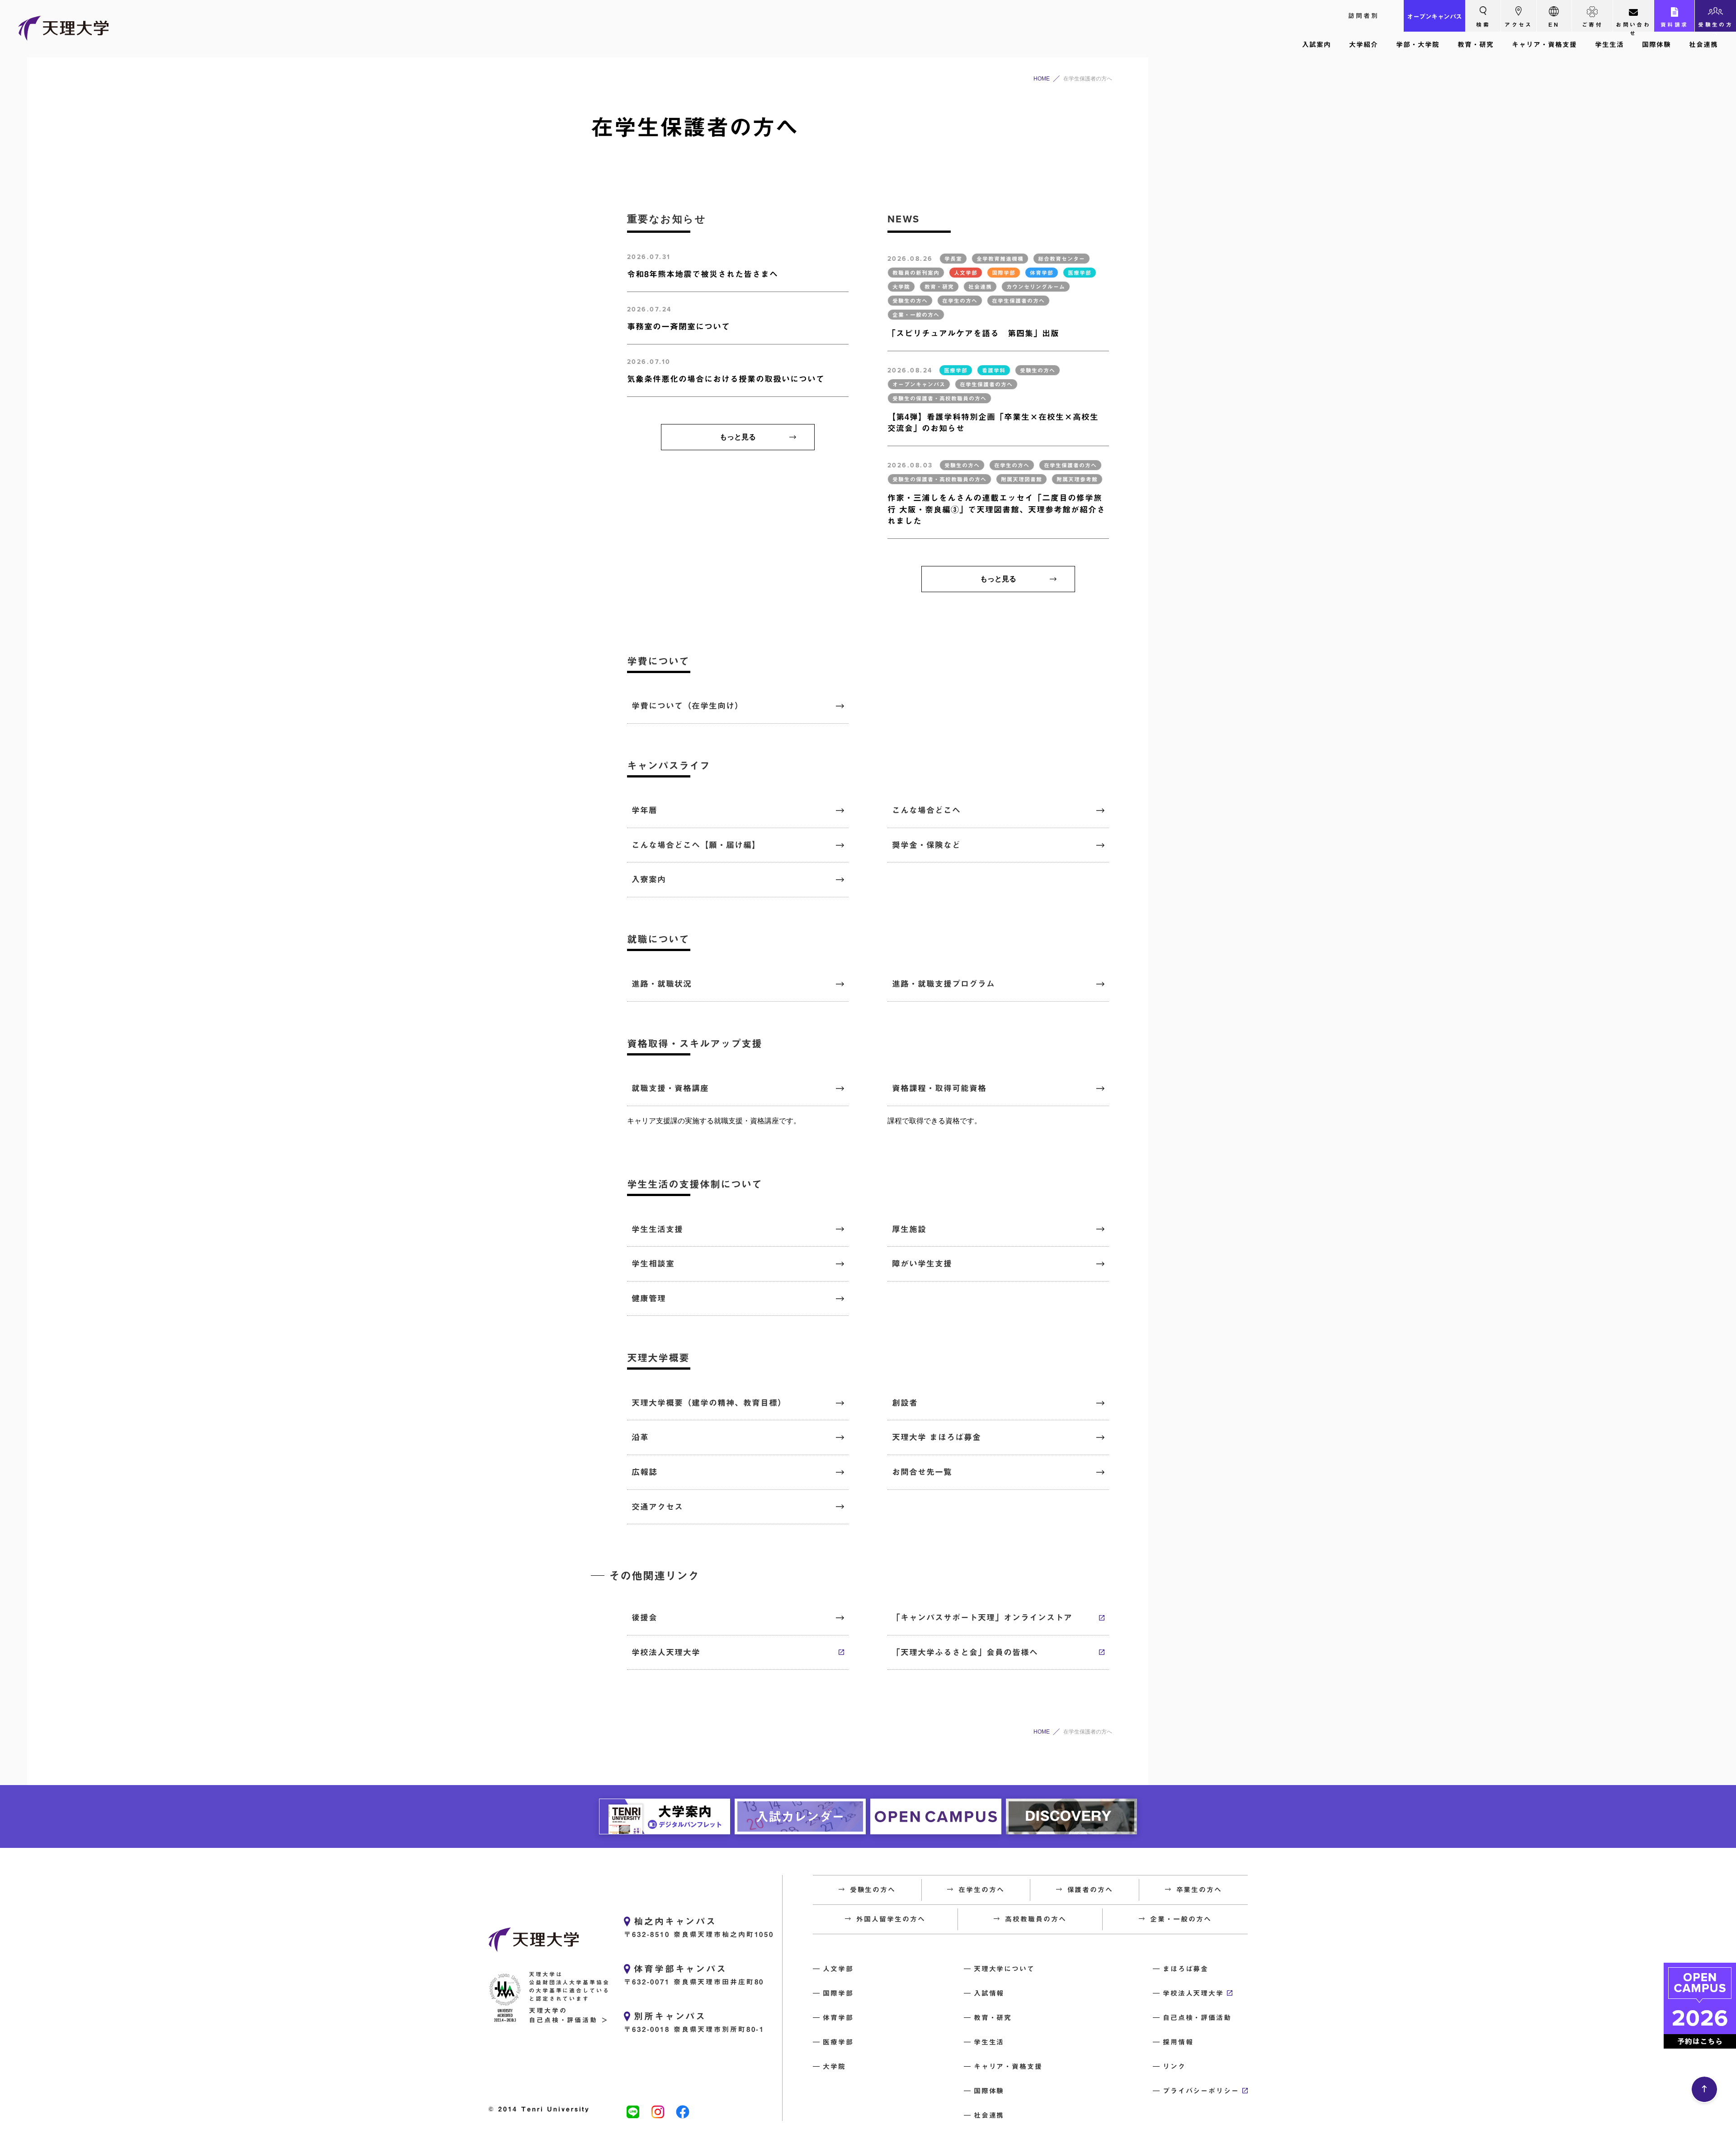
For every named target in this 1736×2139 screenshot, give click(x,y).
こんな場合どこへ (926, 810)
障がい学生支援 (922, 1263)
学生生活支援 (657, 1229)
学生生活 (1609, 45)
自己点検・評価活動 (1197, 2018)
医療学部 (838, 2042)
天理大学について (1004, 1969)
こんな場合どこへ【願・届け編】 (696, 845)
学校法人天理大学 (666, 1652)
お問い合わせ (1633, 27)
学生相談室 (653, 1263)
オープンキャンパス (1434, 17)
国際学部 (838, 1993)
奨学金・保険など (926, 845)
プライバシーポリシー (1201, 2091)
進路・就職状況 (662, 984)
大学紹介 (1363, 45)
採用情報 (1178, 2042)
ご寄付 (1592, 24)
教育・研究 (1476, 45)
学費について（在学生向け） (687, 706)
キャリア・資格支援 (1544, 45)
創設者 (905, 1403)
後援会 (644, 1617)
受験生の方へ (1715, 27)
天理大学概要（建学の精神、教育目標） (709, 1403)
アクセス (1519, 24)
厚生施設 (909, 1229)
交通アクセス (657, 1507)
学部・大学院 (1418, 45)
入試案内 (1316, 45)
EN (1554, 24)
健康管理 (649, 1298)
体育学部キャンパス (680, 1969)
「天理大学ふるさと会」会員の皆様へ (965, 1652)
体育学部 (838, 2018)
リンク (1174, 2066)
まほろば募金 (1186, 1969)
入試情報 (989, 1993)
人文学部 (838, 1969)
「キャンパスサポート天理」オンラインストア (982, 1617)
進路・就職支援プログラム (943, 984)
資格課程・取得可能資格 (939, 1088)
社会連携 (1703, 45)
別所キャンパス (670, 2016)
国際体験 (1656, 45)
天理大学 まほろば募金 (936, 1437)
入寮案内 (649, 879)
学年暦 (644, 810)
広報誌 (644, 1472)
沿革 (640, 1437)
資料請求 (1675, 24)
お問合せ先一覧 (922, 1472)
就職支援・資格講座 (670, 1088)
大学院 (834, 2066)
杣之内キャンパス (675, 1921)
